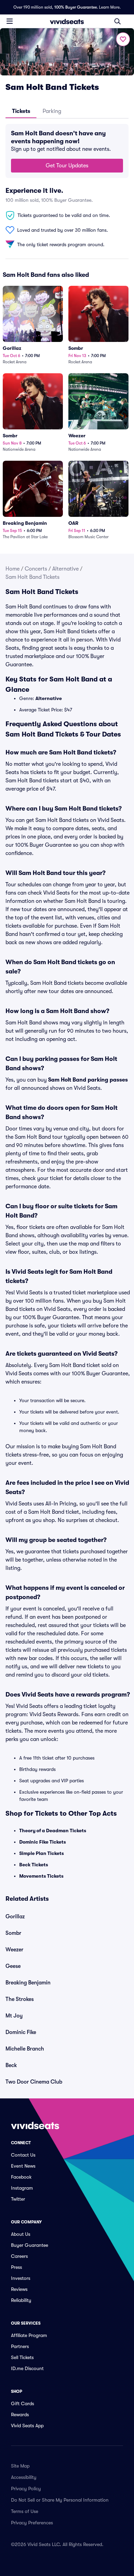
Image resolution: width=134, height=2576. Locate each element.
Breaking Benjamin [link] (28, 1983)
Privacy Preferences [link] (32, 2523)
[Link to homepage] (67, 21)
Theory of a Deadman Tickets (53, 1831)
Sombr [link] (13, 1933)
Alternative (65, 569)
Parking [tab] (52, 111)
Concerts (36, 569)
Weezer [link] (14, 1950)
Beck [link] (11, 2065)
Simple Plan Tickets (42, 1853)
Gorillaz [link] (15, 1917)
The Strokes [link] (20, 1999)
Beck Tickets (34, 1865)
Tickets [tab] (21, 111)
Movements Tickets (41, 1876)
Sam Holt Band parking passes (88, 1080)
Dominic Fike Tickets (43, 1842)
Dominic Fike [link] (21, 2032)
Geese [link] (13, 1966)
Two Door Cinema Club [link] (34, 2082)
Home (13, 569)
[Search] (118, 21)
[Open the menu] (10, 21)
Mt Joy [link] (14, 2016)
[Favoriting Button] (123, 39)
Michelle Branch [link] (25, 2049)
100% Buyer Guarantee (76, 7)
